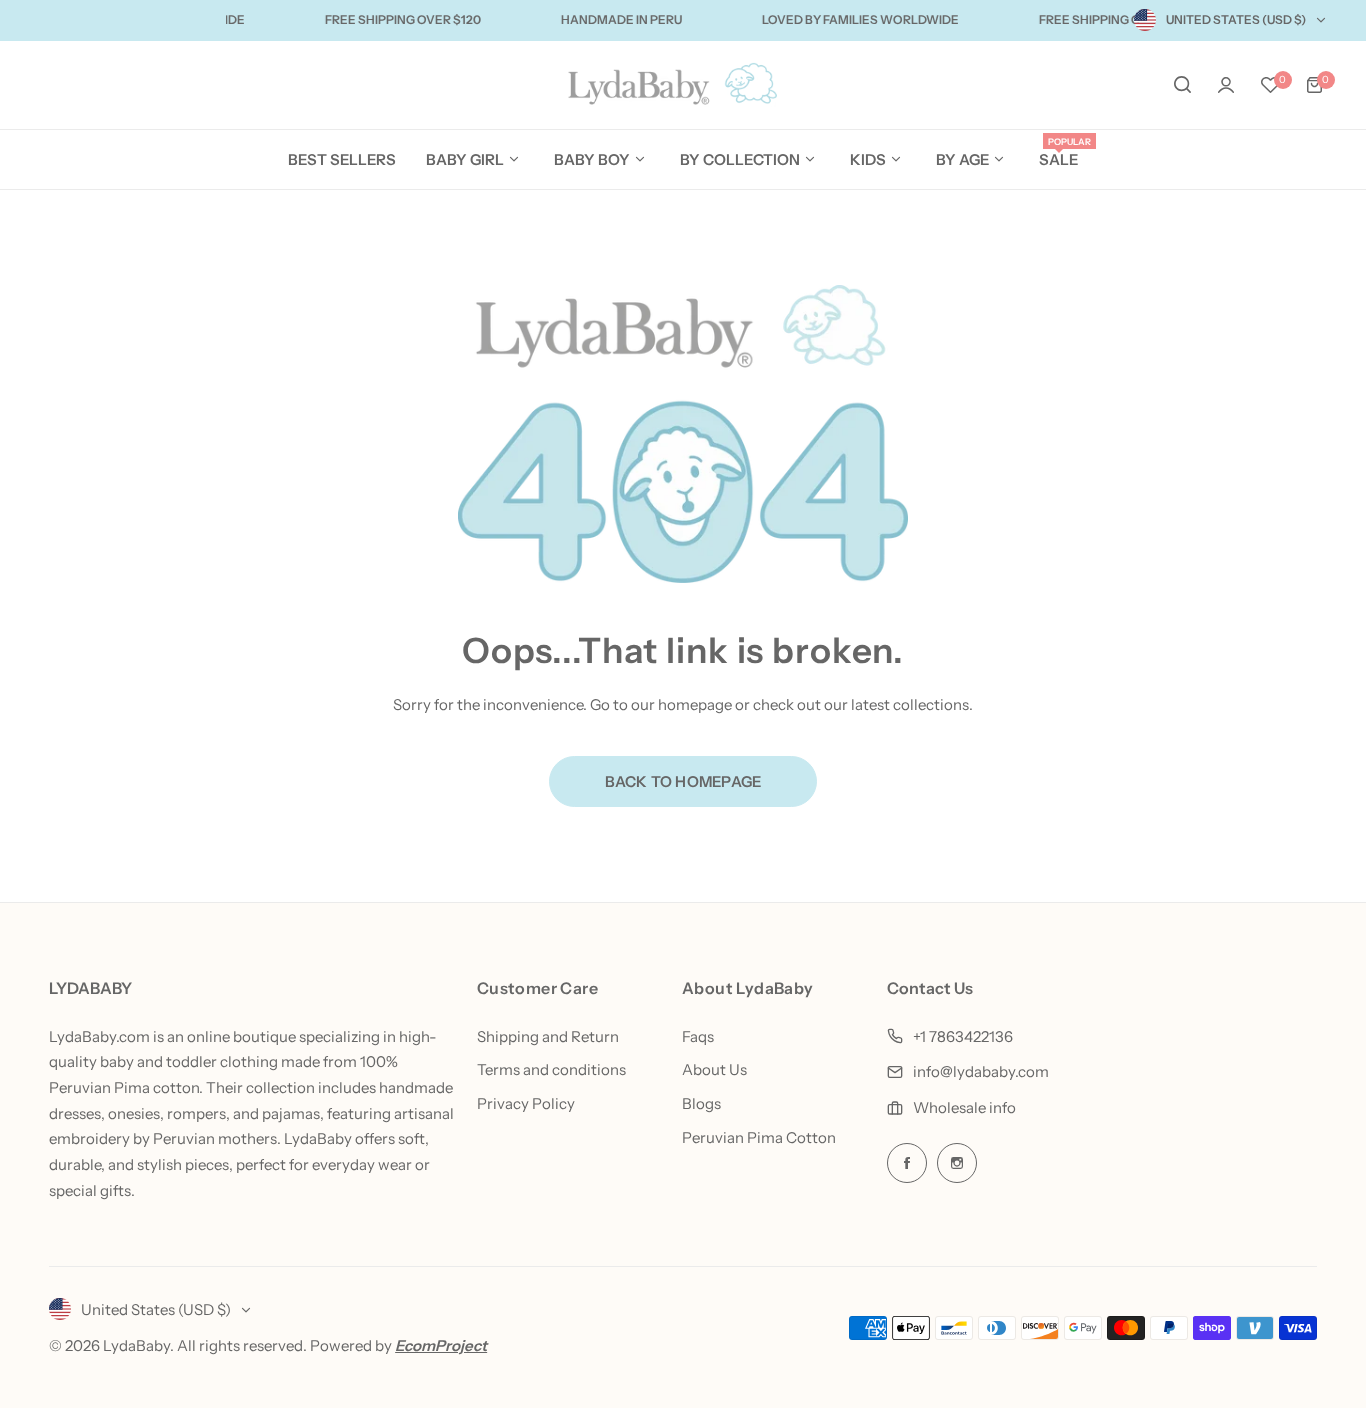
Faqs (698, 1036)
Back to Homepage (683, 781)
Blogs (701, 1103)
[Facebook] (907, 1163)
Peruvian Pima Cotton (759, 1137)
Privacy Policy (526, 1103)
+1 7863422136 (963, 1036)
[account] (1226, 85)
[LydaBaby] (683, 85)
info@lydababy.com (981, 1071)
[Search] (1182, 85)
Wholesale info (964, 1107)
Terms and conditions (551, 1069)
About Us (714, 1069)
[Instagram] (957, 1163)
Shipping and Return (548, 1036)
